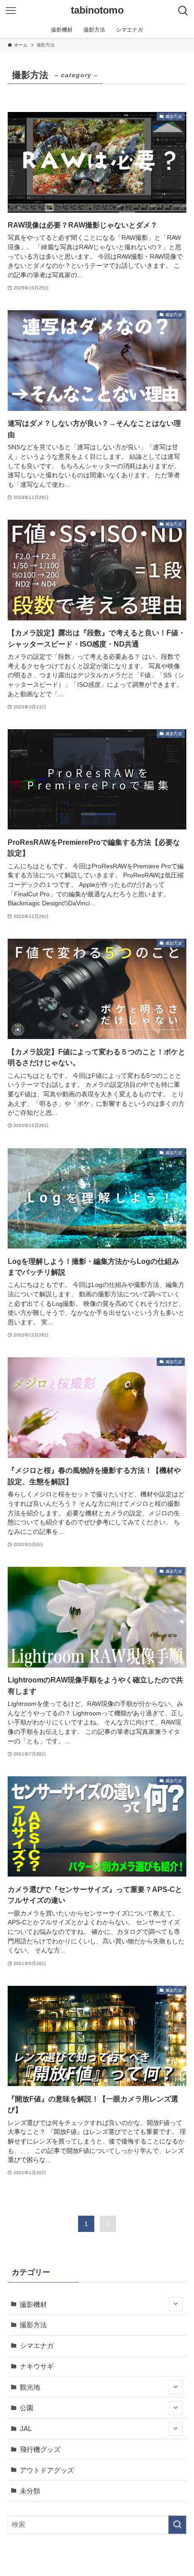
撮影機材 (33, 2304)
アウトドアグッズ (47, 2470)
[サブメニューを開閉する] (176, 2304)
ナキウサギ (37, 2366)
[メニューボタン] (11, 11)
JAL (26, 2429)
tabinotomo (97, 11)
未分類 (30, 2491)
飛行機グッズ (40, 2449)
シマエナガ (37, 2345)
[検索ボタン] (183, 11)
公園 (27, 2408)
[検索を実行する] (177, 2525)
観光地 (30, 2387)
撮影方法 (33, 2325)
